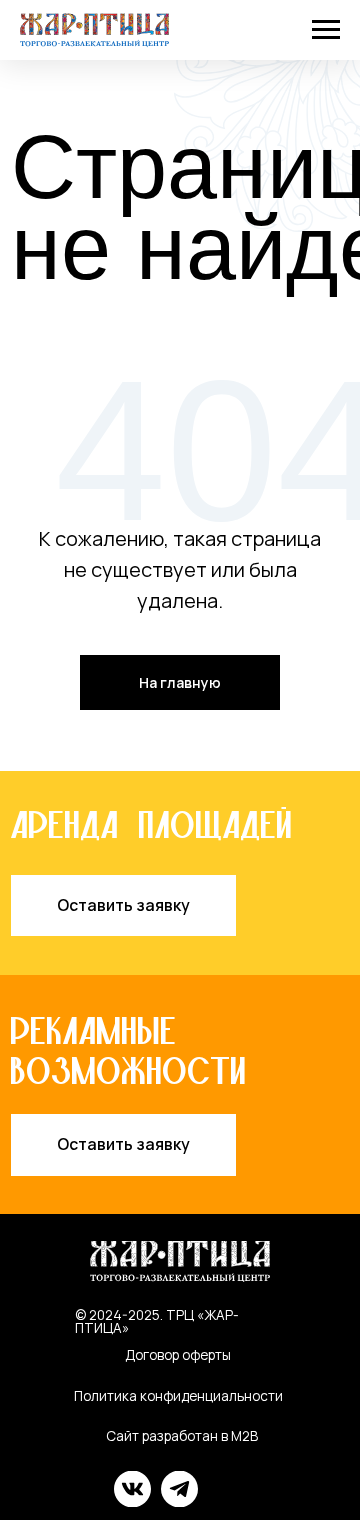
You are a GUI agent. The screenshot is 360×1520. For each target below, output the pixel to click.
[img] (132, 1489)
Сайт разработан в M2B (182, 1436)
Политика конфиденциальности (178, 1396)
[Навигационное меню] (326, 30)
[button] (123, 906)
